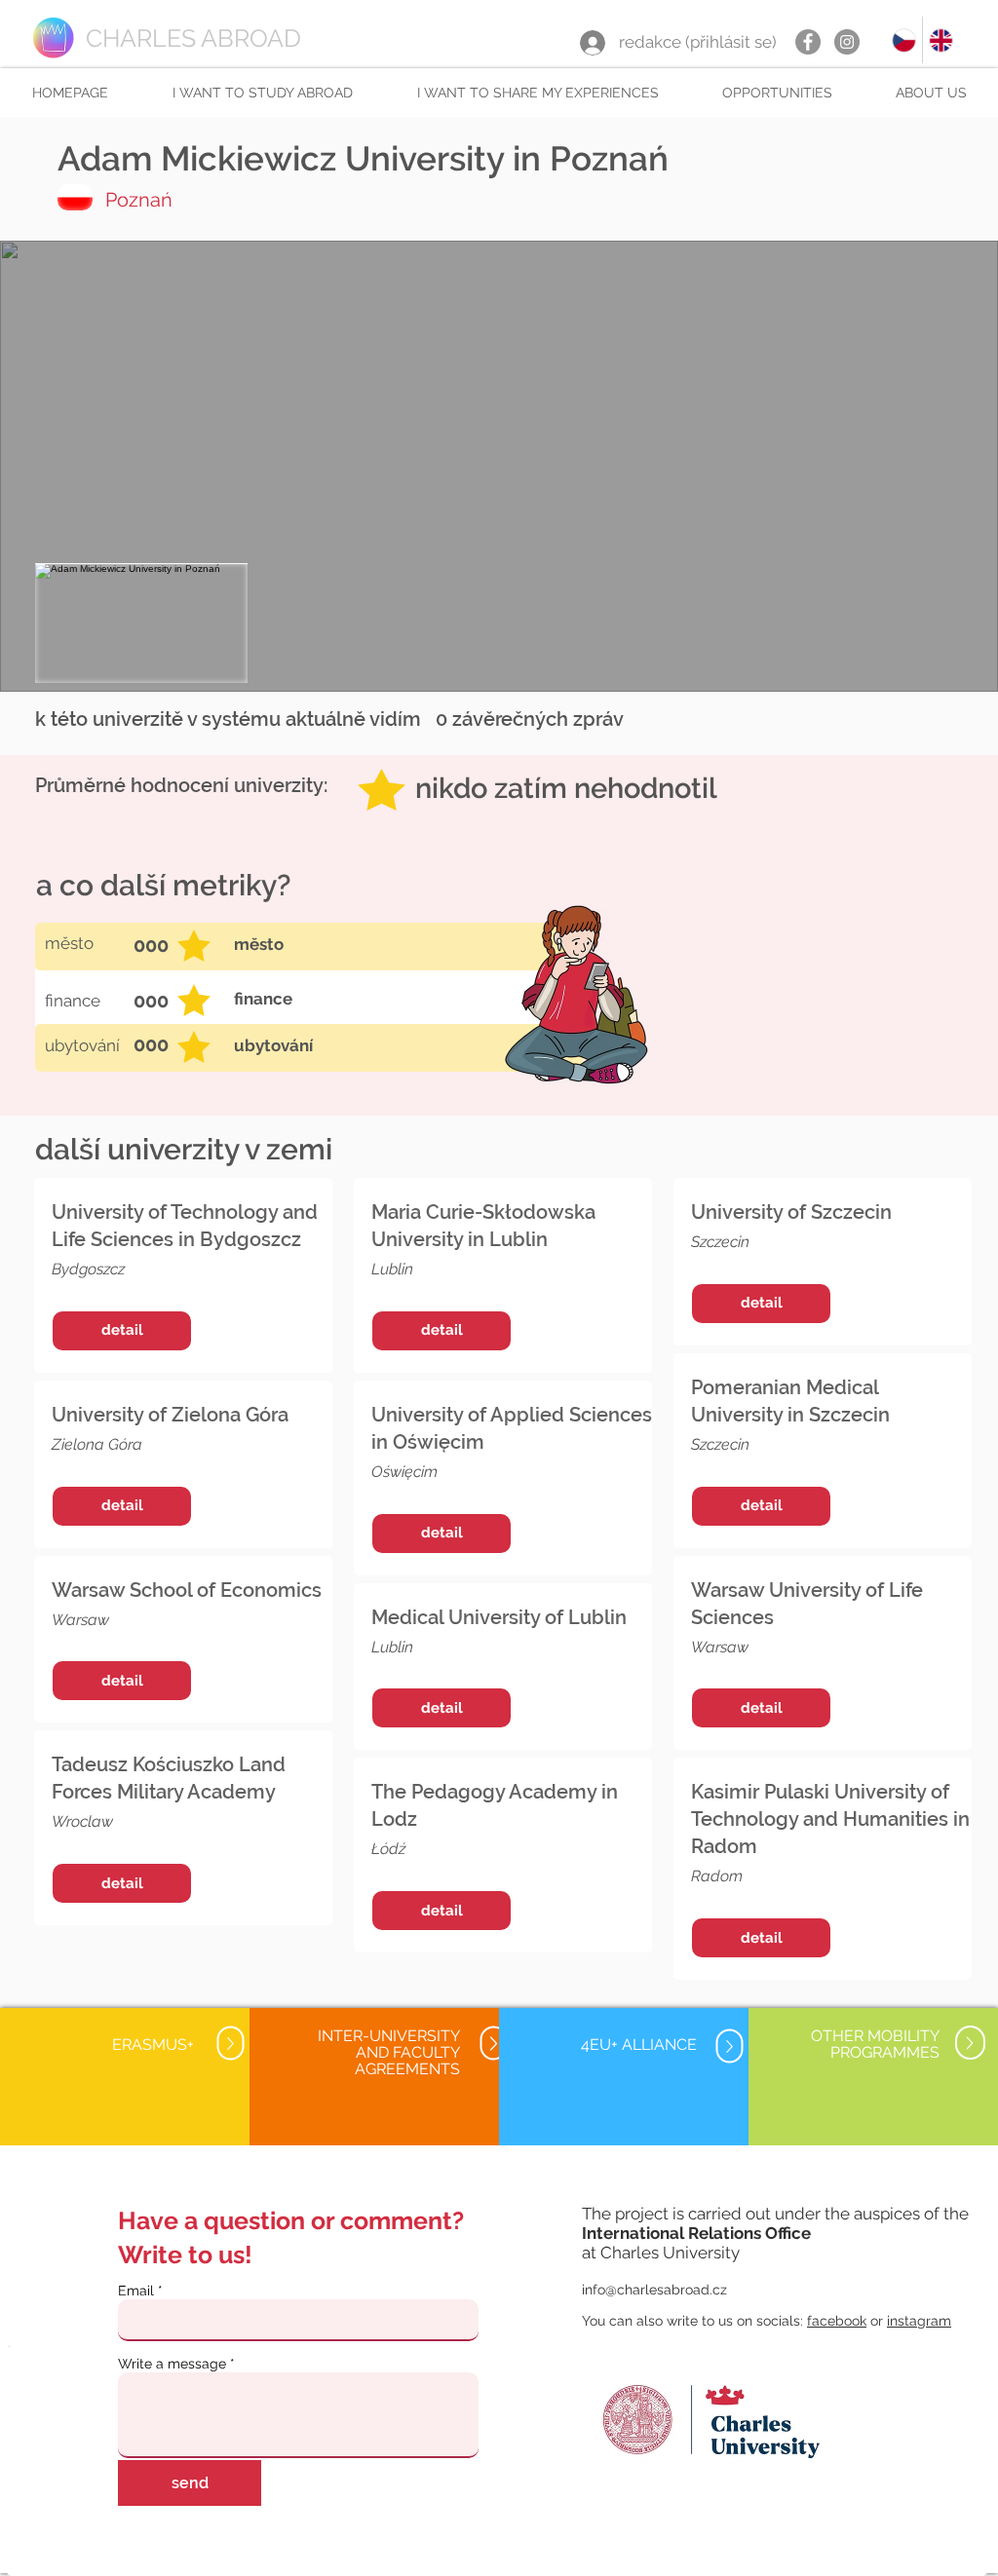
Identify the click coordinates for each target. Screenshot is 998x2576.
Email (136, 2291)
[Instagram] (847, 42)
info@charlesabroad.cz (654, 2290)
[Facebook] (808, 42)
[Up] (230, 2044)
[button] (262, 93)
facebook (837, 2321)
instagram (919, 2321)
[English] (940, 40)
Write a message (172, 2364)
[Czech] (904, 40)
